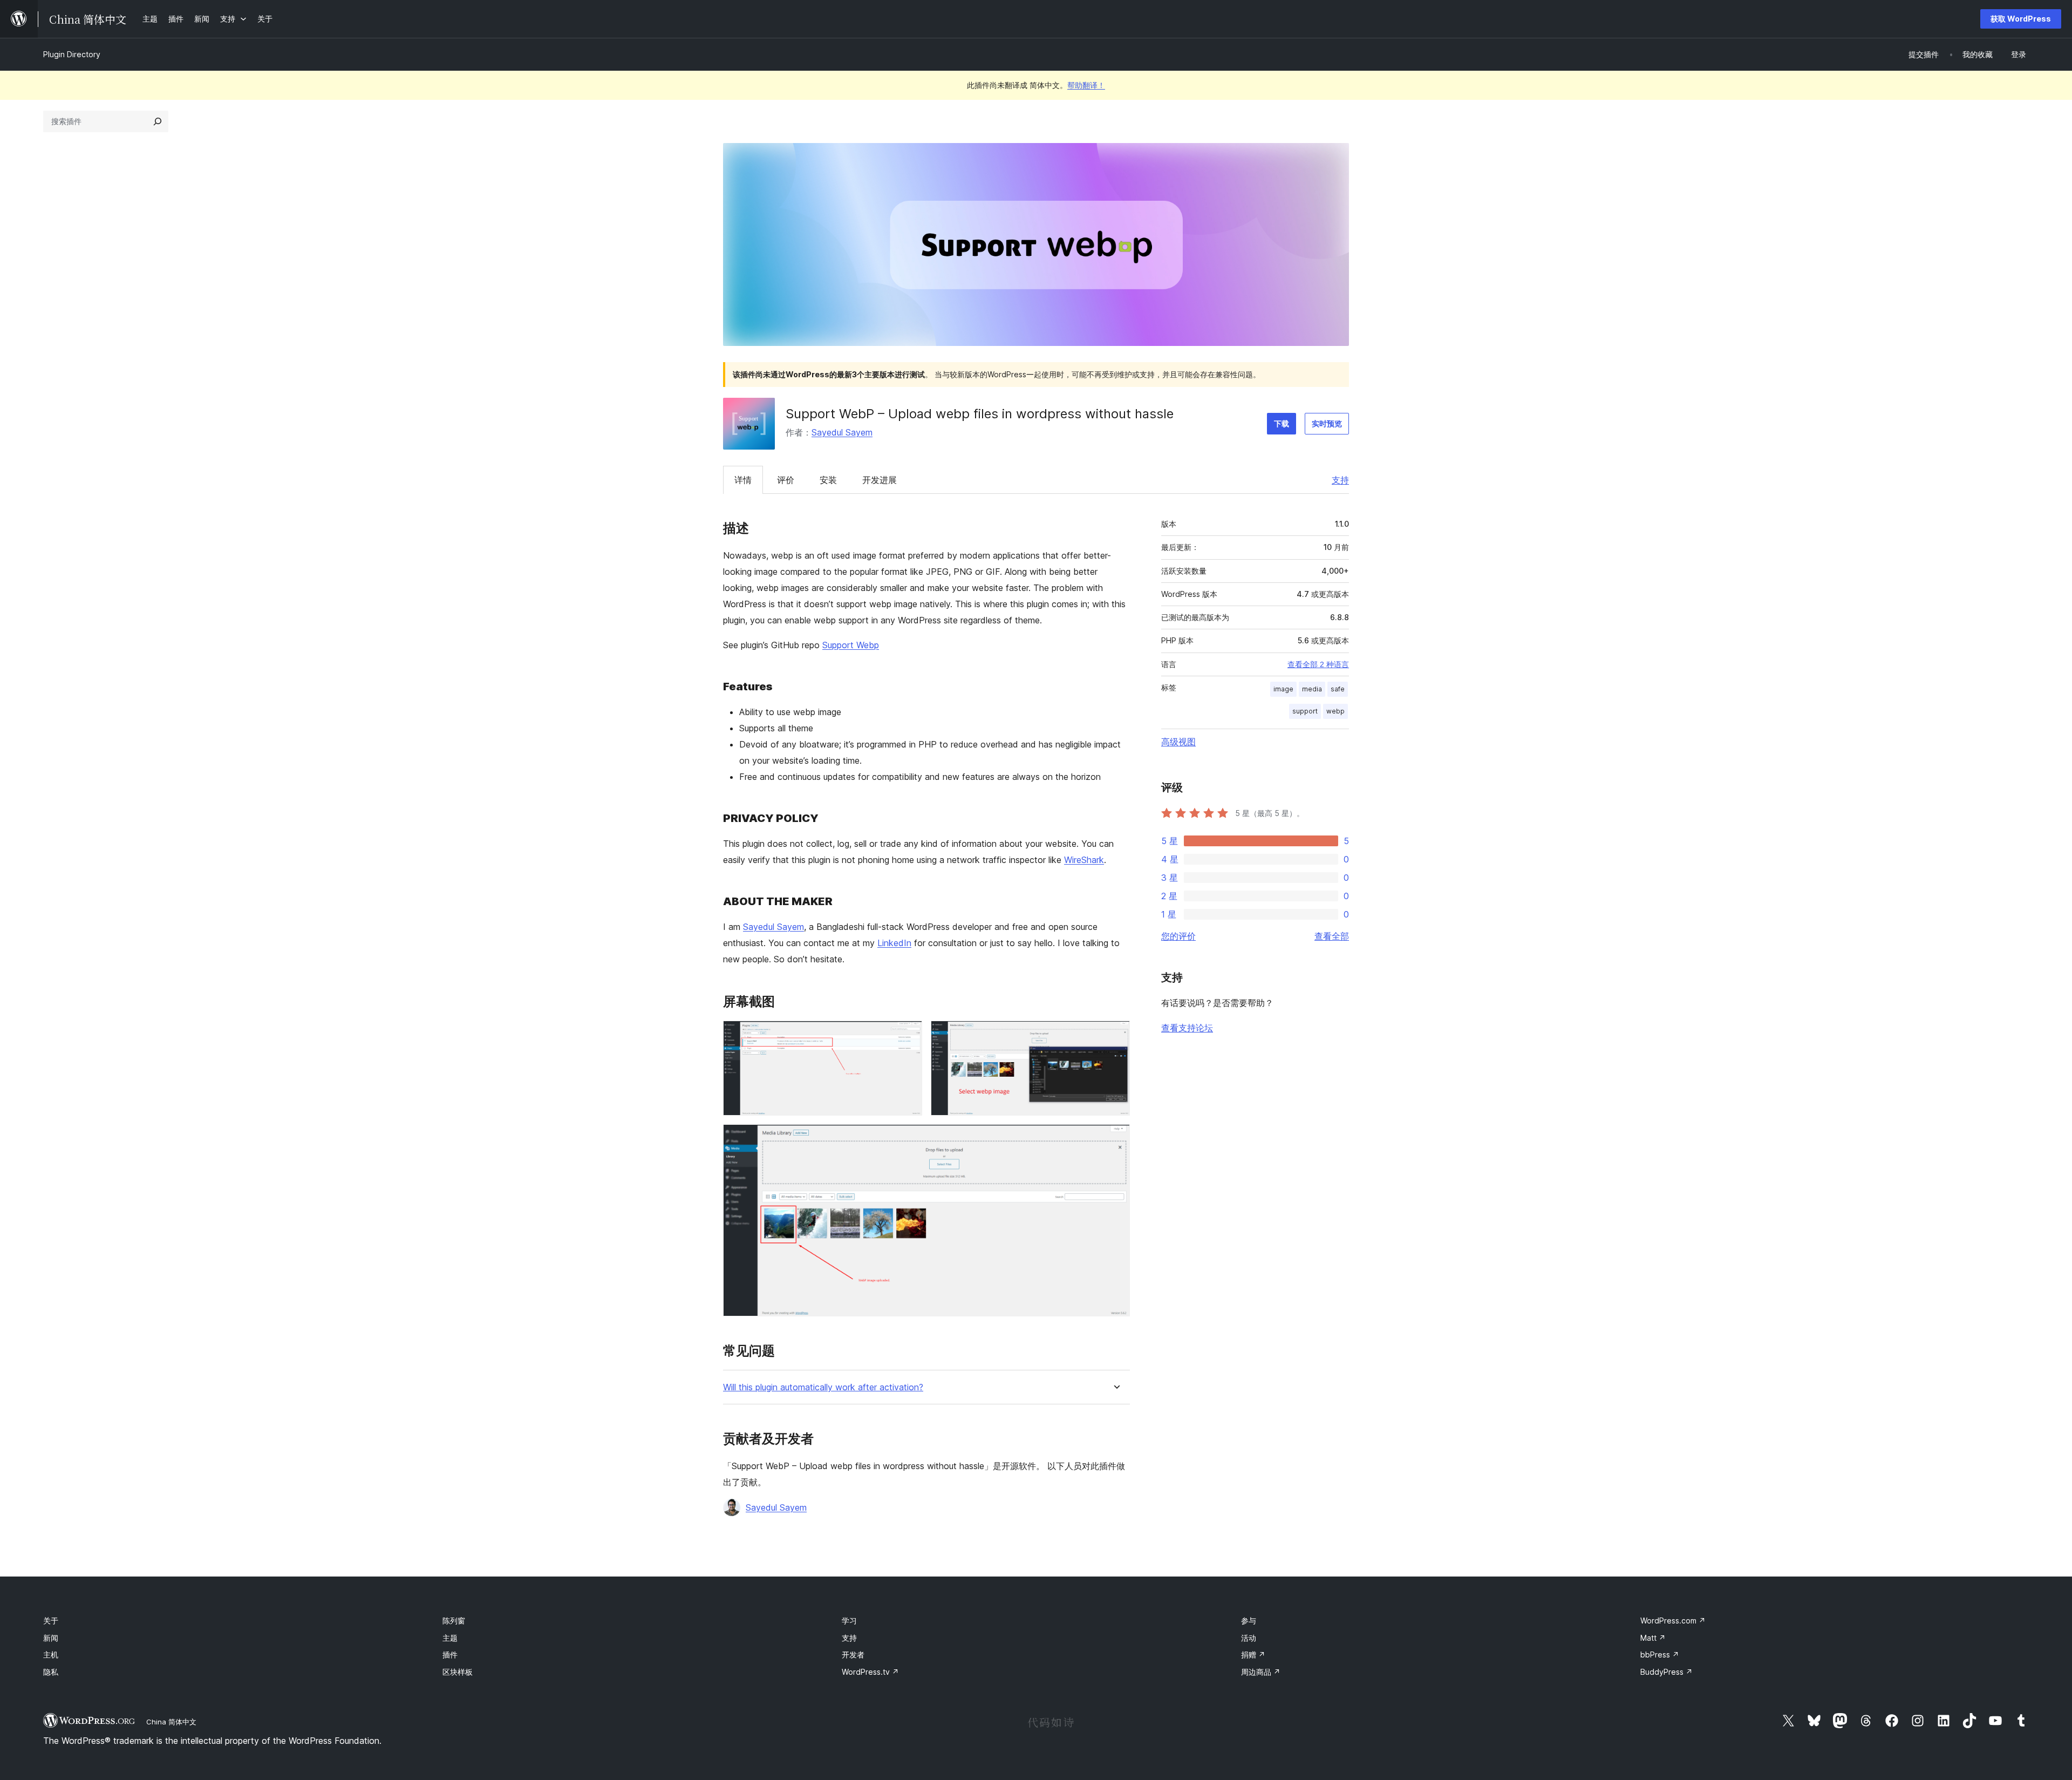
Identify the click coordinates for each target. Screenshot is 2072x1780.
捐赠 (1253, 1655)
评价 (786, 480)
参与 (1249, 1621)
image (1283, 689)
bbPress (1660, 1655)
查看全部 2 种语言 (1318, 664)
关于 (51, 1621)
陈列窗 (454, 1621)
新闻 (51, 1638)
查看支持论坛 (1187, 1028)
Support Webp (851, 645)
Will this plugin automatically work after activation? (823, 1387)
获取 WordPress (2021, 19)
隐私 (51, 1672)
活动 (1249, 1638)
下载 (1282, 423)
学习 (849, 1621)
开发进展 (880, 480)
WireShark (1084, 860)
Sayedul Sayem (842, 432)
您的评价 (1178, 936)
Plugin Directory (72, 54)
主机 (51, 1655)
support (1305, 711)
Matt (1653, 1638)
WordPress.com (1673, 1621)
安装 (828, 480)
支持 (1340, 480)
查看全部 (1332, 936)
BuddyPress (1667, 1672)
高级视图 (1178, 742)
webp (1335, 711)
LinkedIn (894, 943)
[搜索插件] (158, 121)
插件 (450, 1655)
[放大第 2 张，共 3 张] (1115, 1035)
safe (1338, 689)
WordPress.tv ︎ (870, 1672)
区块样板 (458, 1672)
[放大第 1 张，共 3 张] (908, 1035)
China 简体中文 (171, 1722)
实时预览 (1327, 423)
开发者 (853, 1655)
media (1312, 689)
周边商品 (1261, 1672)
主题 (450, 1638)
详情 (743, 480)
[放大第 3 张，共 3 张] (1115, 1139)
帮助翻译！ (1086, 85)
